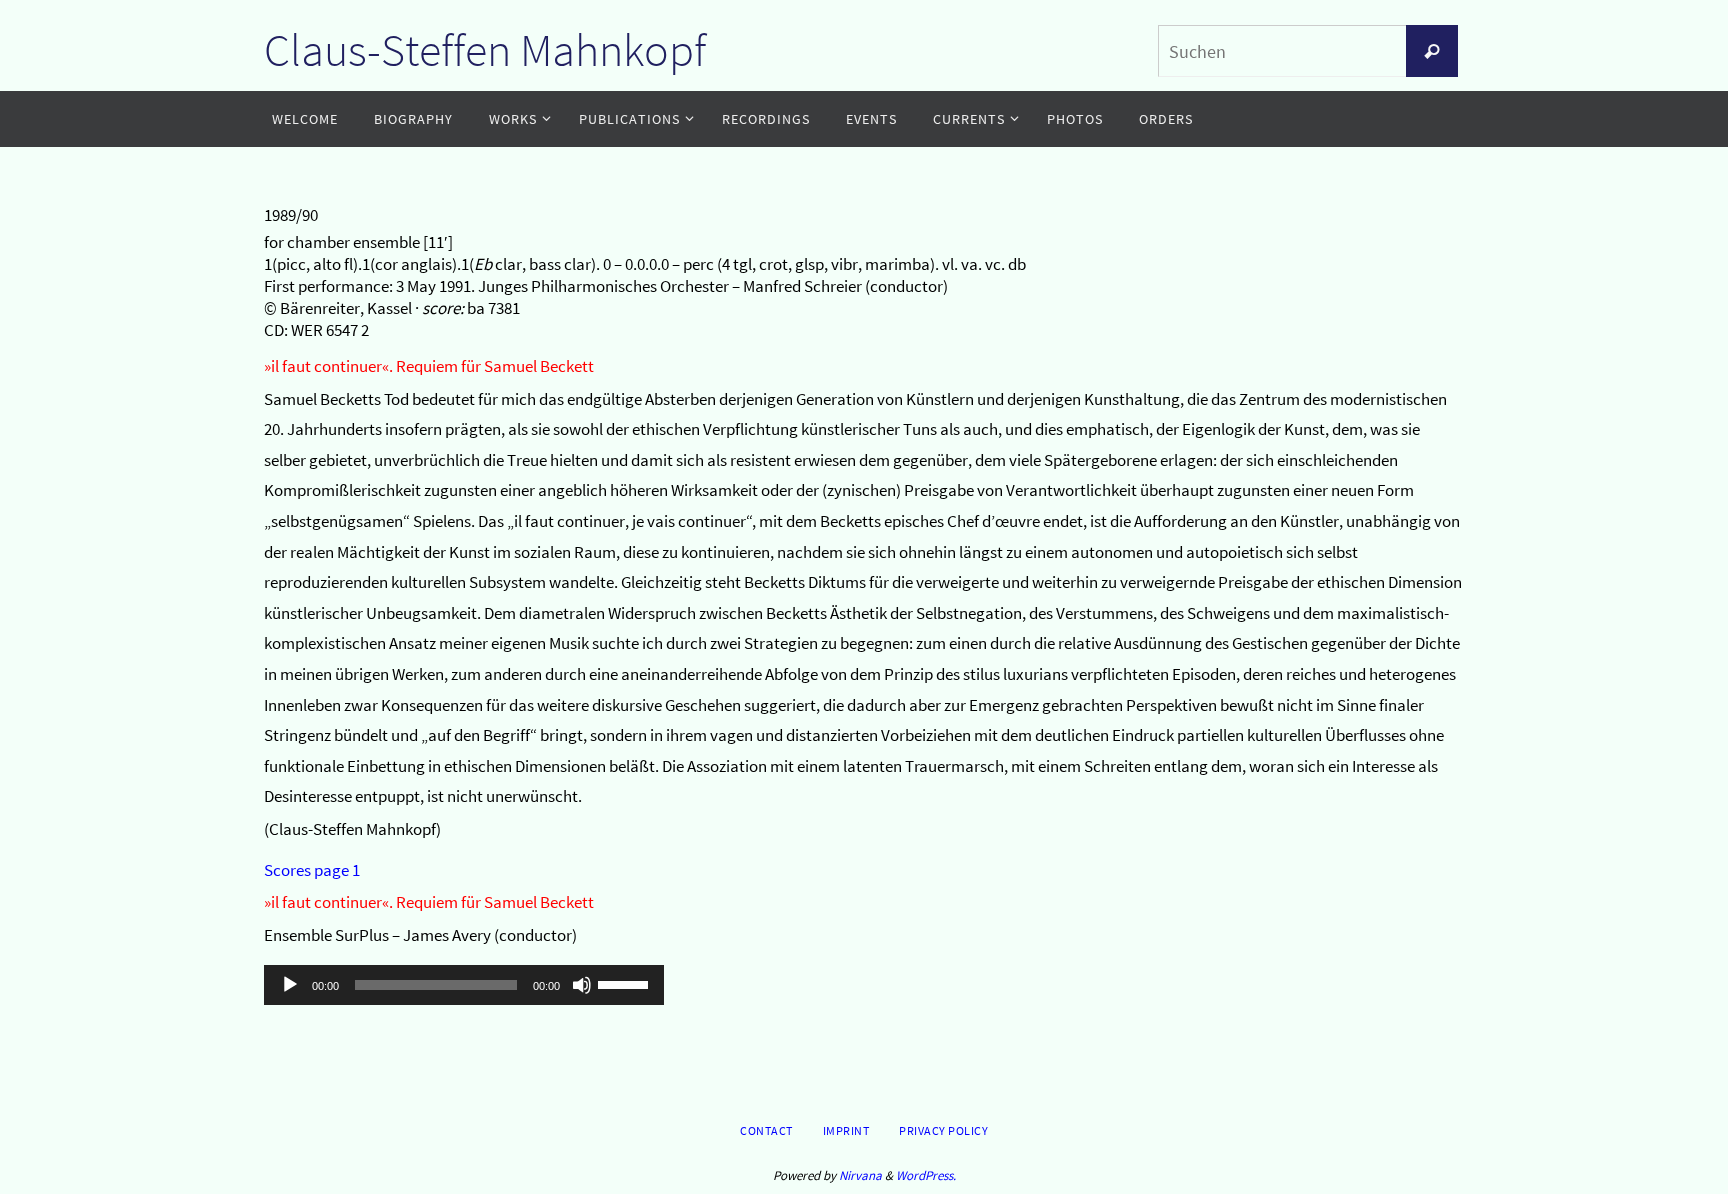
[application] (464, 985)
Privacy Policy (943, 1130)
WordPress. (926, 1175)
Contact (766, 1130)
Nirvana (860, 1175)
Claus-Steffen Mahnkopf (485, 50)
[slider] (626, 983)
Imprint (846, 1130)
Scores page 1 (312, 870)
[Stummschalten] (582, 985)
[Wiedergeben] (290, 985)
